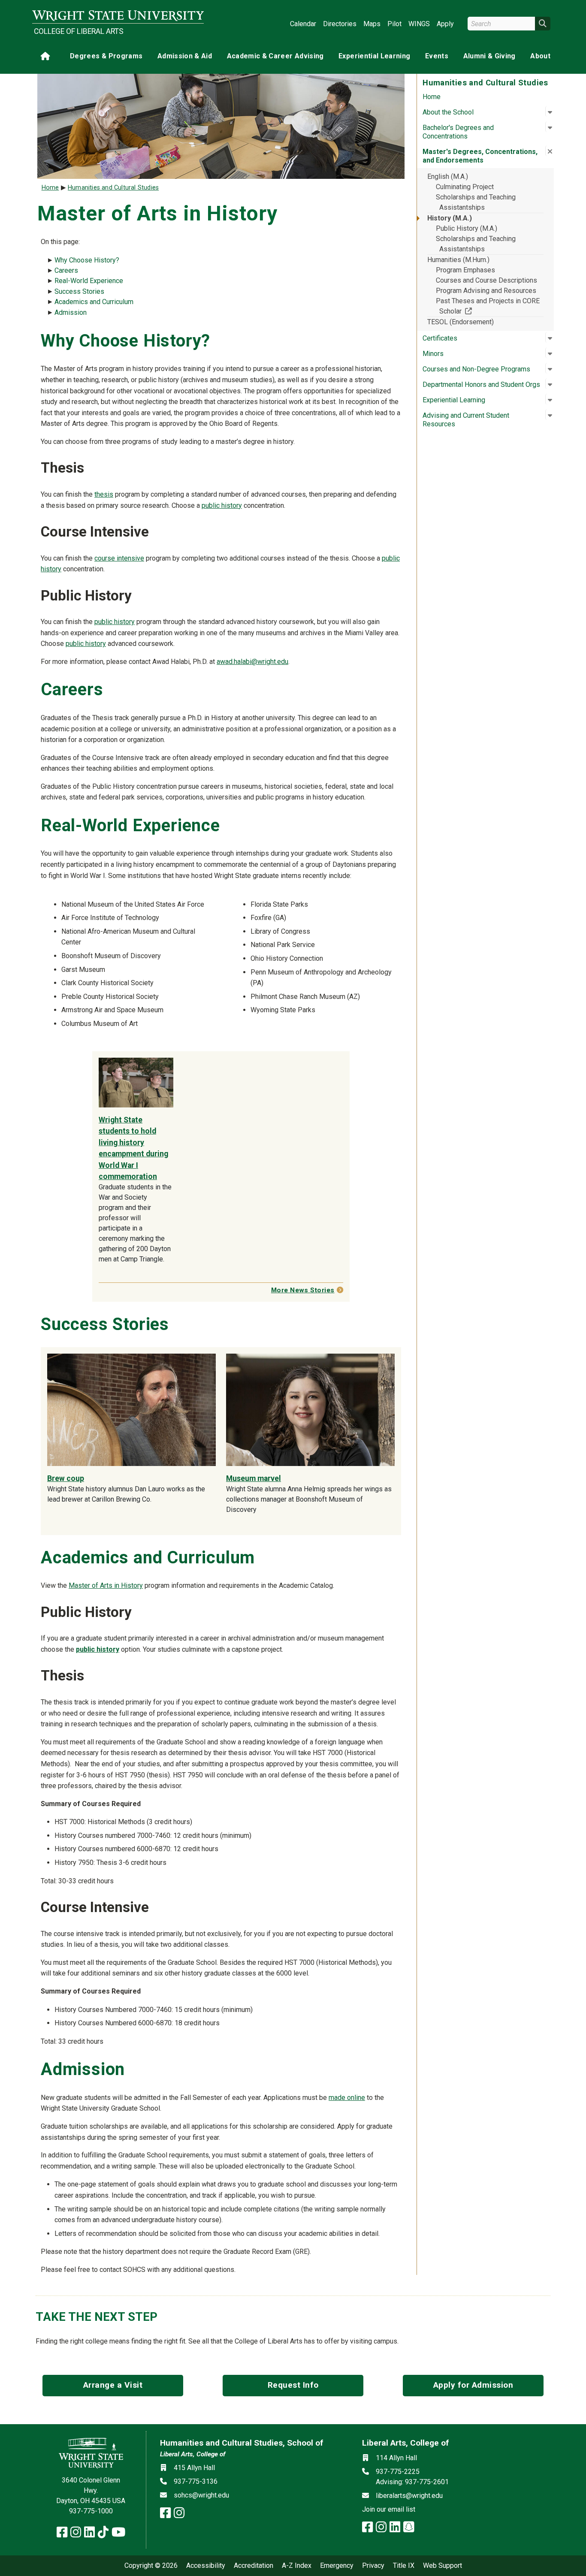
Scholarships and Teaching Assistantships (476, 202)
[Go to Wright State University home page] (118, 16)
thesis (104, 494)
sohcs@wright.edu (201, 2495)
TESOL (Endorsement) (461, 322)
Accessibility (206, 2566)
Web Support (443, 2566)
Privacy (373, 2566)
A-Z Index (297, 2566)
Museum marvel (254, 1478)
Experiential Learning (374, 56)
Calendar (303, 24)
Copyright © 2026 (151, 2566)
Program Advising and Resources (486, 291)
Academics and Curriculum (94, 302)
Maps (372, 24)
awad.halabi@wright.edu (252, 662)
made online (347, 2098)
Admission (71, 312)
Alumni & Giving (489, 56)
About (540, 56)
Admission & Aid (185, 56)
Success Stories (79, 291)
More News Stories (303, 1290)
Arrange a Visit (113, 2385)
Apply (445, 24)
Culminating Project (465, 187)
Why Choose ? (87, 260)
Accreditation (254, 2566)
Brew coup (66, 1478)
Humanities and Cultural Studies (113, 188)
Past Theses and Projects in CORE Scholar (488, 306)
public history (222, 505)
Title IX (404, 2566)
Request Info (293, 2385)
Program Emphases (465, 270)
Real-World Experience (89, 281)
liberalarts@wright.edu (409, 2496)
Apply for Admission (473, 2385)
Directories (340, 24)
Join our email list (389, 2509)
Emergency (337, 2566)
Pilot (394, 24)
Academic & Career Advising (275, 56)
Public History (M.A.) (467, 228)
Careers (66, 270)
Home (432, 97)
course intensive (119, 558)
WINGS (419, 24)
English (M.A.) (448, 176)
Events (437, 56)
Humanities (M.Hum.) (458, 260)
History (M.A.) (450, 218)
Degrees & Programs (106, 56)
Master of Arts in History (106, 1585)
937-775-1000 (91, 2511)
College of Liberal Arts (79, 31)
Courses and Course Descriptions (486, 280)
